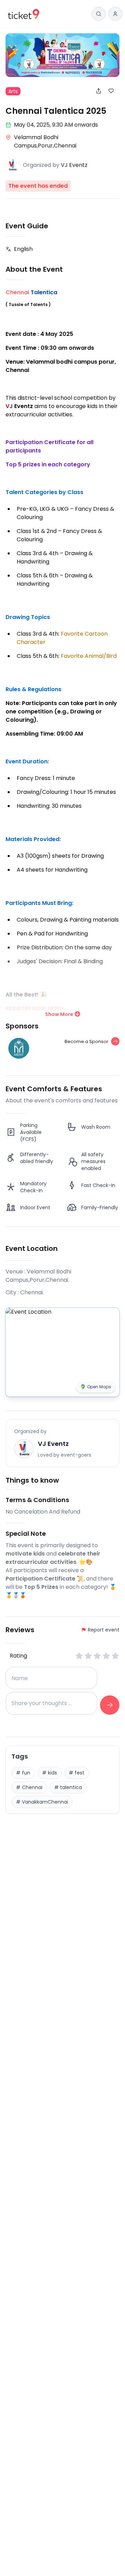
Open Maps (99, 1387)
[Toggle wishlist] (114, 91)
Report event (104, 1630)
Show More (59, 1014)
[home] (24, 14)
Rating (18, 1656)
